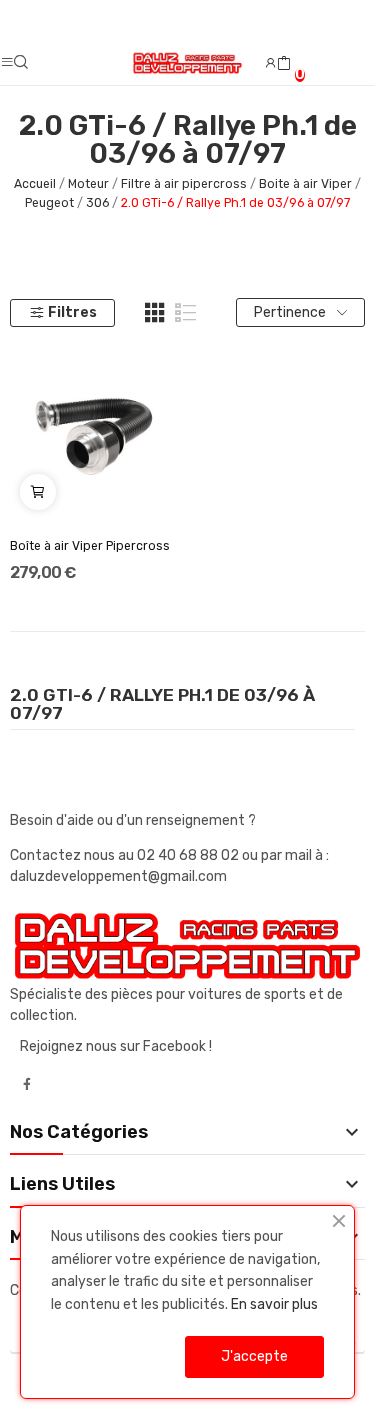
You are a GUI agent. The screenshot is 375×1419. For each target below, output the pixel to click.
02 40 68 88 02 (189, 855)
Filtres (72, 312)
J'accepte (254, 1356)
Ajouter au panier (38, 492)
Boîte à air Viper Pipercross (90, 546)
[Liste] (186, 313)
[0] (284, 64)
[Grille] (155, 313)
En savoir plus (274, 1304)
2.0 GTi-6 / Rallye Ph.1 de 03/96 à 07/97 (162, 705)
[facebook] (27, 1085)
